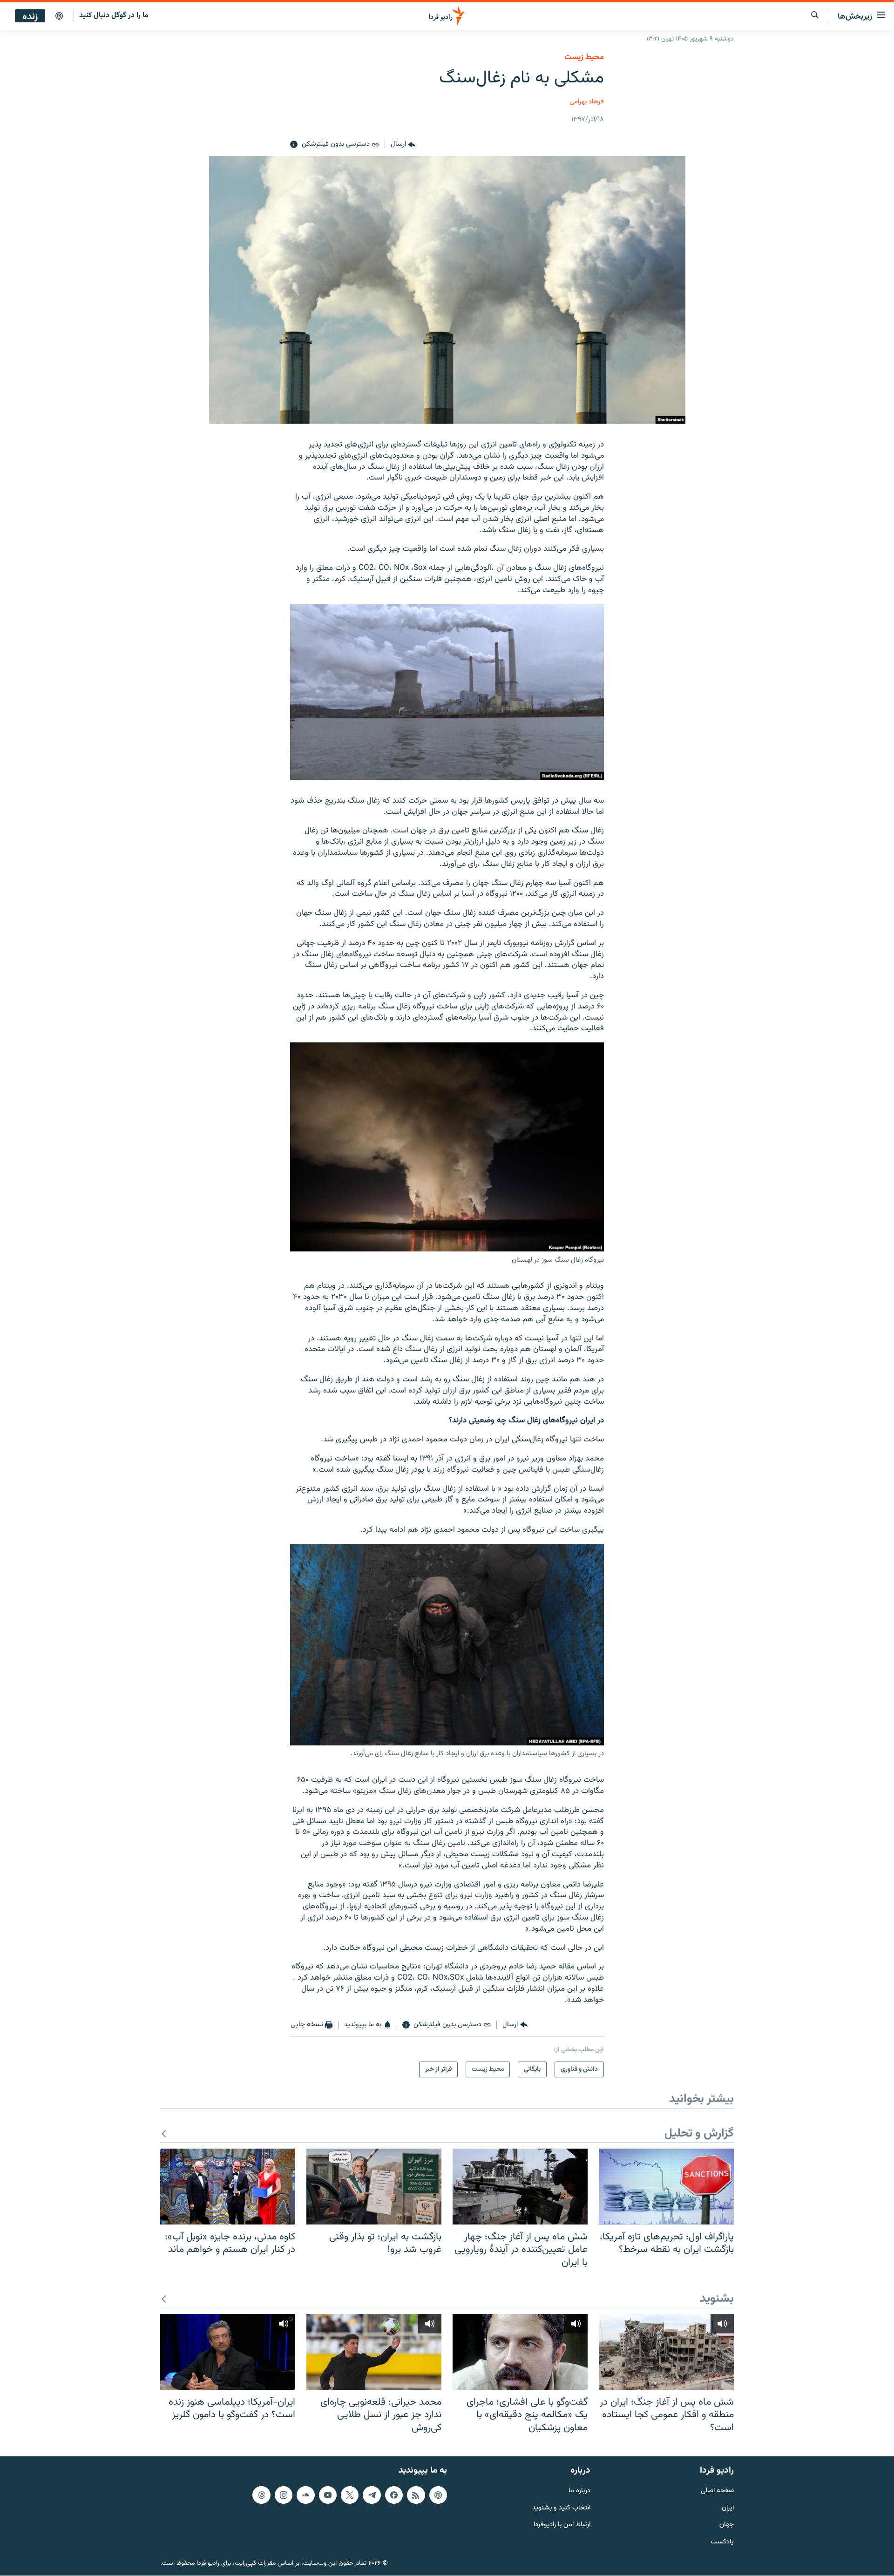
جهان (727, 2525)
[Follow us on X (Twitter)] (350, 2495)
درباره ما (579, 2491)
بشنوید (717, 2299)
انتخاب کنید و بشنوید (561, 2508)
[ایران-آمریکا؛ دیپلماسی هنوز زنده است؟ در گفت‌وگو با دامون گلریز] (228, 2352)
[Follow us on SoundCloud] (305, 2495)
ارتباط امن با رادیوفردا (562, 2525)
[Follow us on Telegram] (372, 2495)
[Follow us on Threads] (261, 2495)
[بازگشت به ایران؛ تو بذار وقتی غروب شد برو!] (374, 2187)
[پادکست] (59, 16)
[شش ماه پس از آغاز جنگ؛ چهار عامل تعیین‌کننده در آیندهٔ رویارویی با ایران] (520, 2187)
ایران (728, 2508)
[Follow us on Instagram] (284, 2495)
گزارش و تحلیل (699, 2134)
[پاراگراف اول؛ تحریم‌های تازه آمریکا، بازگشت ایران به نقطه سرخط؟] (666, 2187)
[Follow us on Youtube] (328, 2495)
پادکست (722, 2542)
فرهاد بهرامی (587, 102)
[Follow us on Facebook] (394, 2495)
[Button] (403, 145)
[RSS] (416, 2495)
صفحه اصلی (717, 2491)
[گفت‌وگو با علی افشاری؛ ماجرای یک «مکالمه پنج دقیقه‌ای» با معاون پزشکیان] (520, 2352)
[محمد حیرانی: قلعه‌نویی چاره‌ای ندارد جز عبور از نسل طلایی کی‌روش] (374, 2352)
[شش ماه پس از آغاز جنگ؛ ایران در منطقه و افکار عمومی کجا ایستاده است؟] (666, 2352)
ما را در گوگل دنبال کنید (114, 16)
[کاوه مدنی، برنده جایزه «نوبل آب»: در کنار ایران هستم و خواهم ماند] (228, 2187)
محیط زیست (584, 57)
